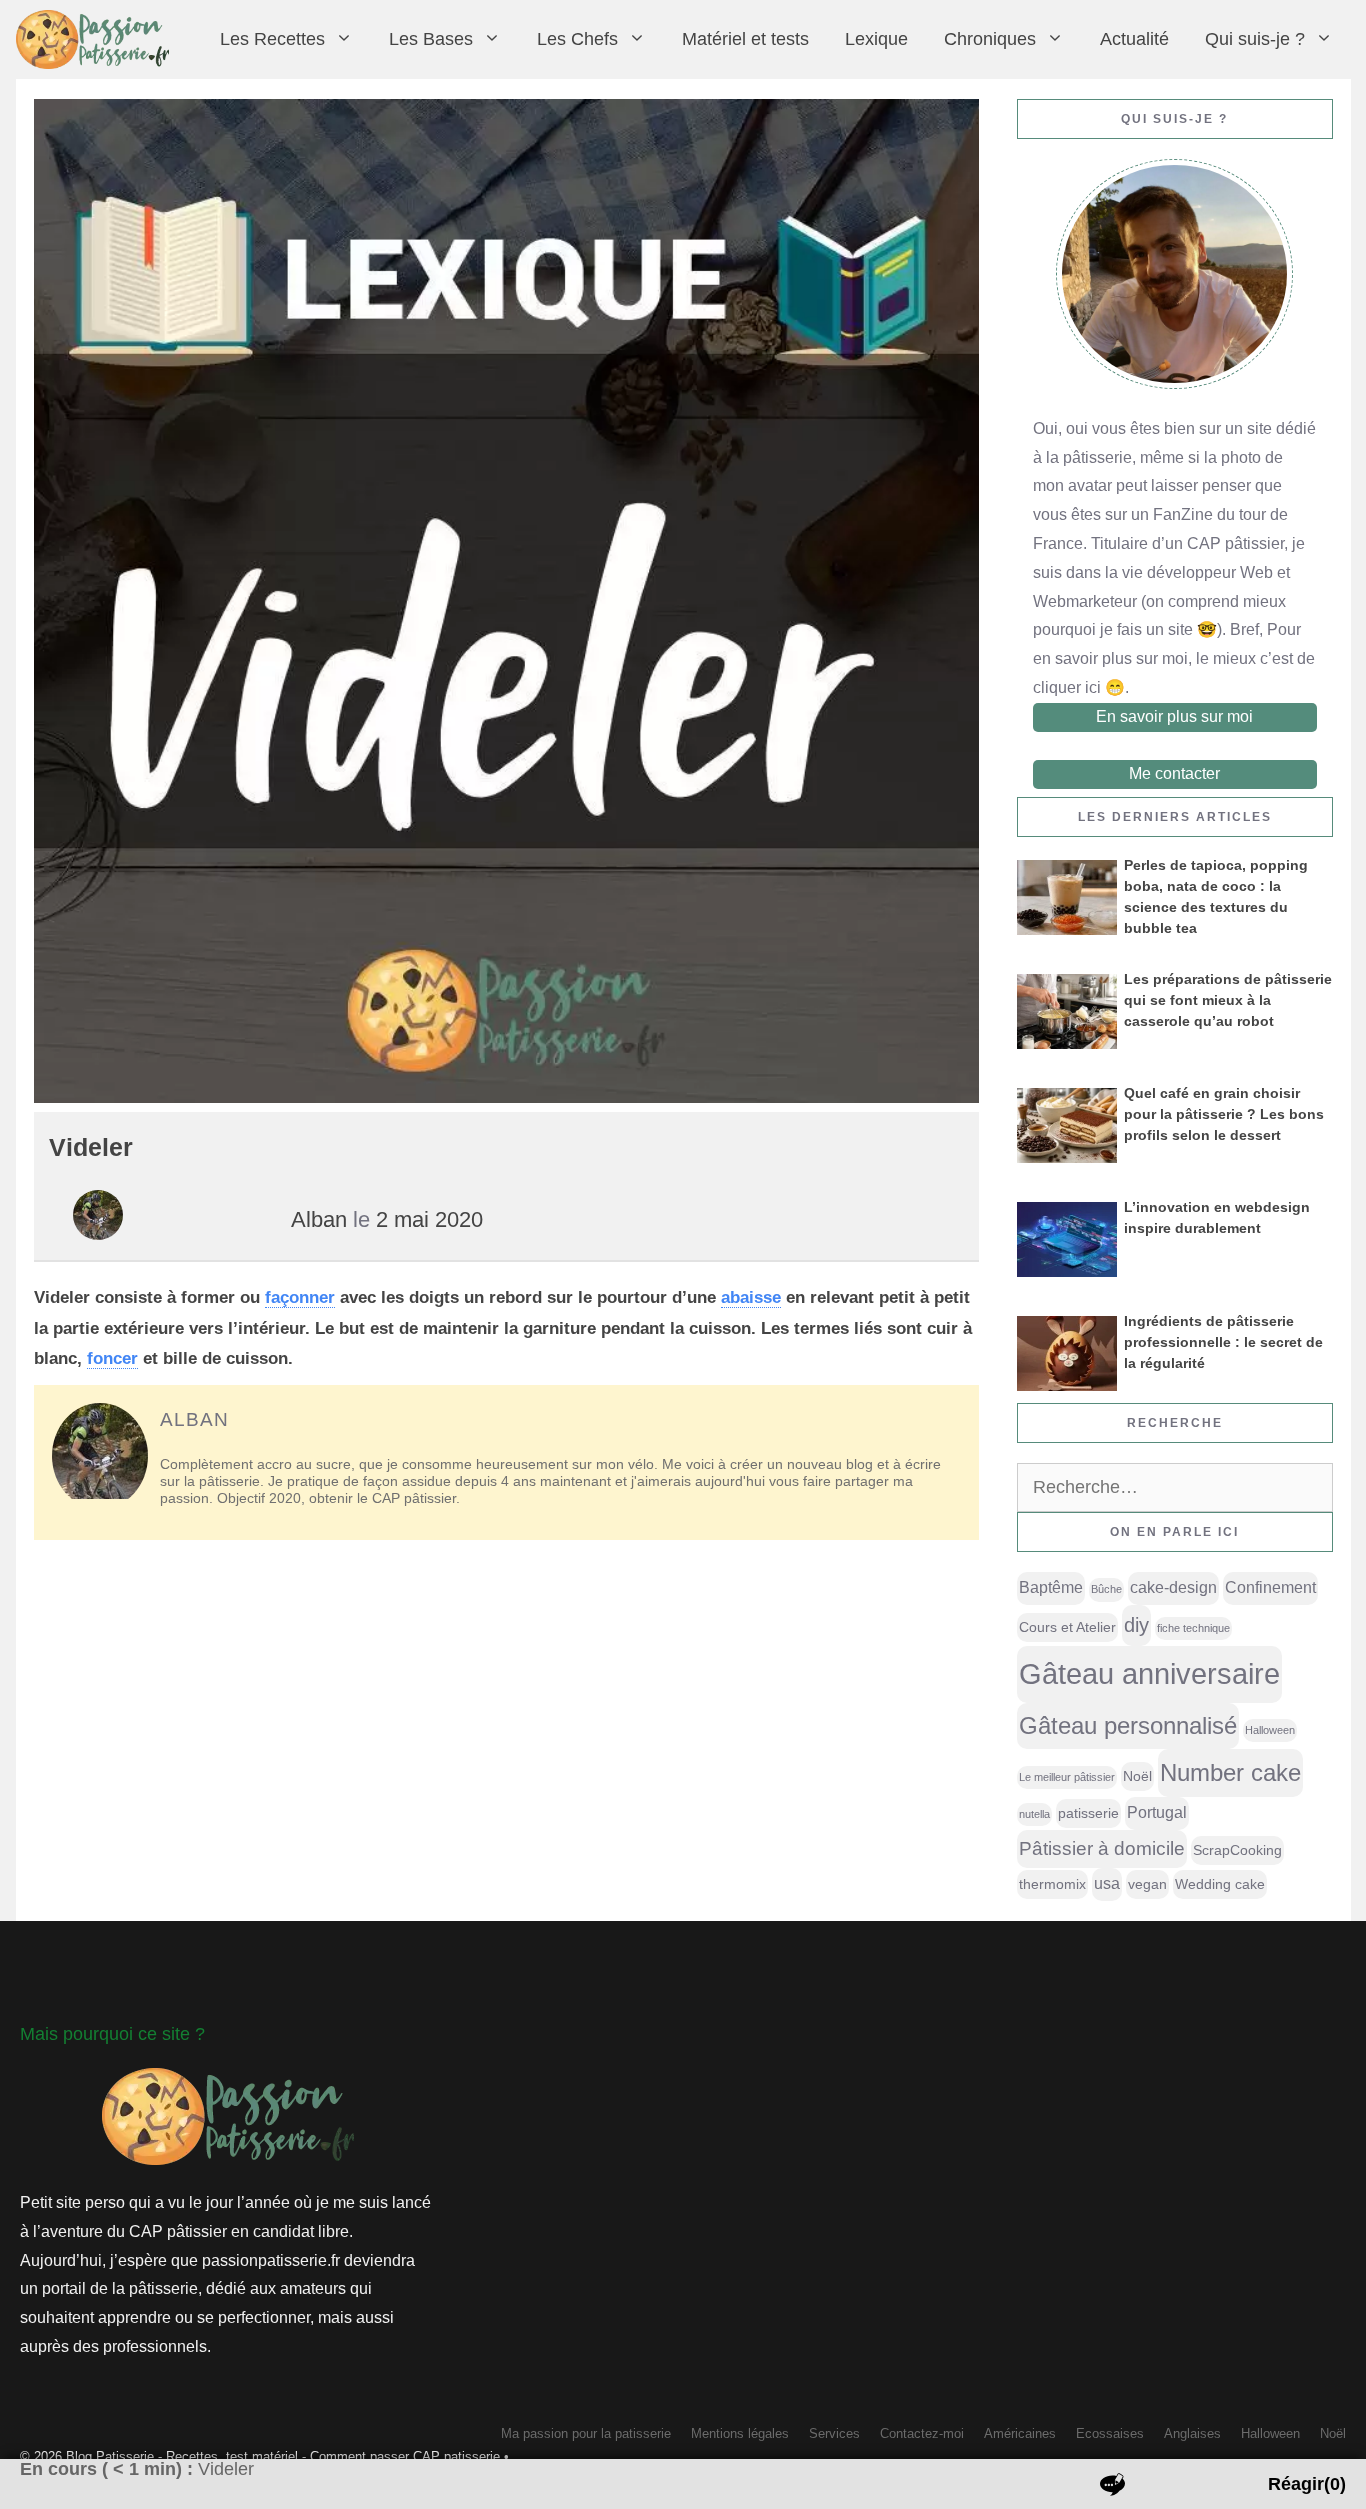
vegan (1147, 1884)
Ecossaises (1110, 2433)
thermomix (1052, 1884)
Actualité (1134, 39)
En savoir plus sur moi (1174, 716)
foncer (112, 1358)
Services (834, 2433)
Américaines (1020, 2433)
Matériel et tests (745, 39)
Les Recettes (272, 39)
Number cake (1230, 1772)
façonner (300, 1297)
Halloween (1270, 1730)
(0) (1307, 2484)
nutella (1034, 1814)
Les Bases (431, 39)
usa (1107, 1883)
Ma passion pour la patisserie (586, 2433)
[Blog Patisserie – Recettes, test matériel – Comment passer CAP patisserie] (97, 39)
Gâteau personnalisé (1128, 1726)
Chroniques (990, 39)
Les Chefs (577, 39)
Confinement (1270, 1587)
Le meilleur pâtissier (1067, 1777)
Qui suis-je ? (1255, 39)
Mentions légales (740, 2433)
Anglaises (1192, 2433)
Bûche (1106, 1589)
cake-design (1173, 1587)
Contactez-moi (922, 2433)
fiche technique (1193, 1628)
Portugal (1157, 1812)
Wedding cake (1220, 1884)
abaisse (751, 1297)
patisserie (1088, 1813)
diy (1136, 1625)
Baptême (1051, 1587)
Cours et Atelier (1067, 1627)
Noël (1137, 1776)
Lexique (876, 39)
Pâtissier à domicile (1102, 1848)
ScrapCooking (1237, 1850)
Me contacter (1174, 773)
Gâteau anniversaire (1149, 1673)
